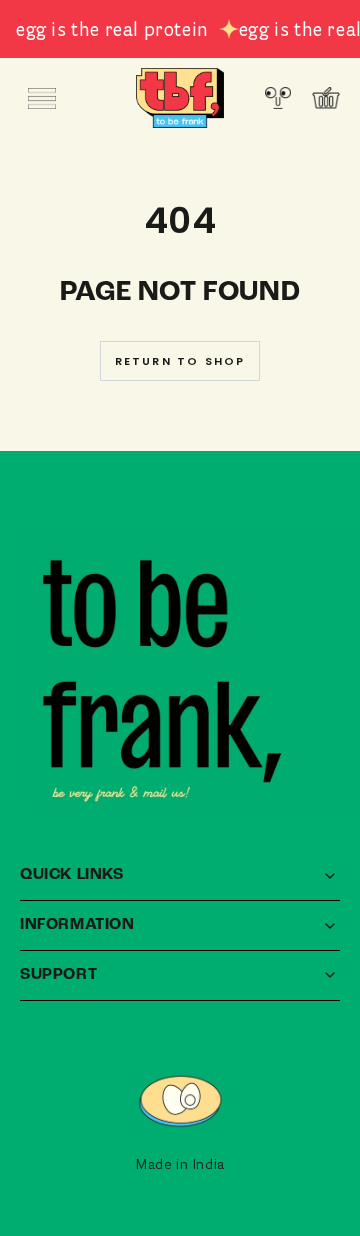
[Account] (278, 98)
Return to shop (180, 361)
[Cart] (326, 98)
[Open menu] (42, 98)
